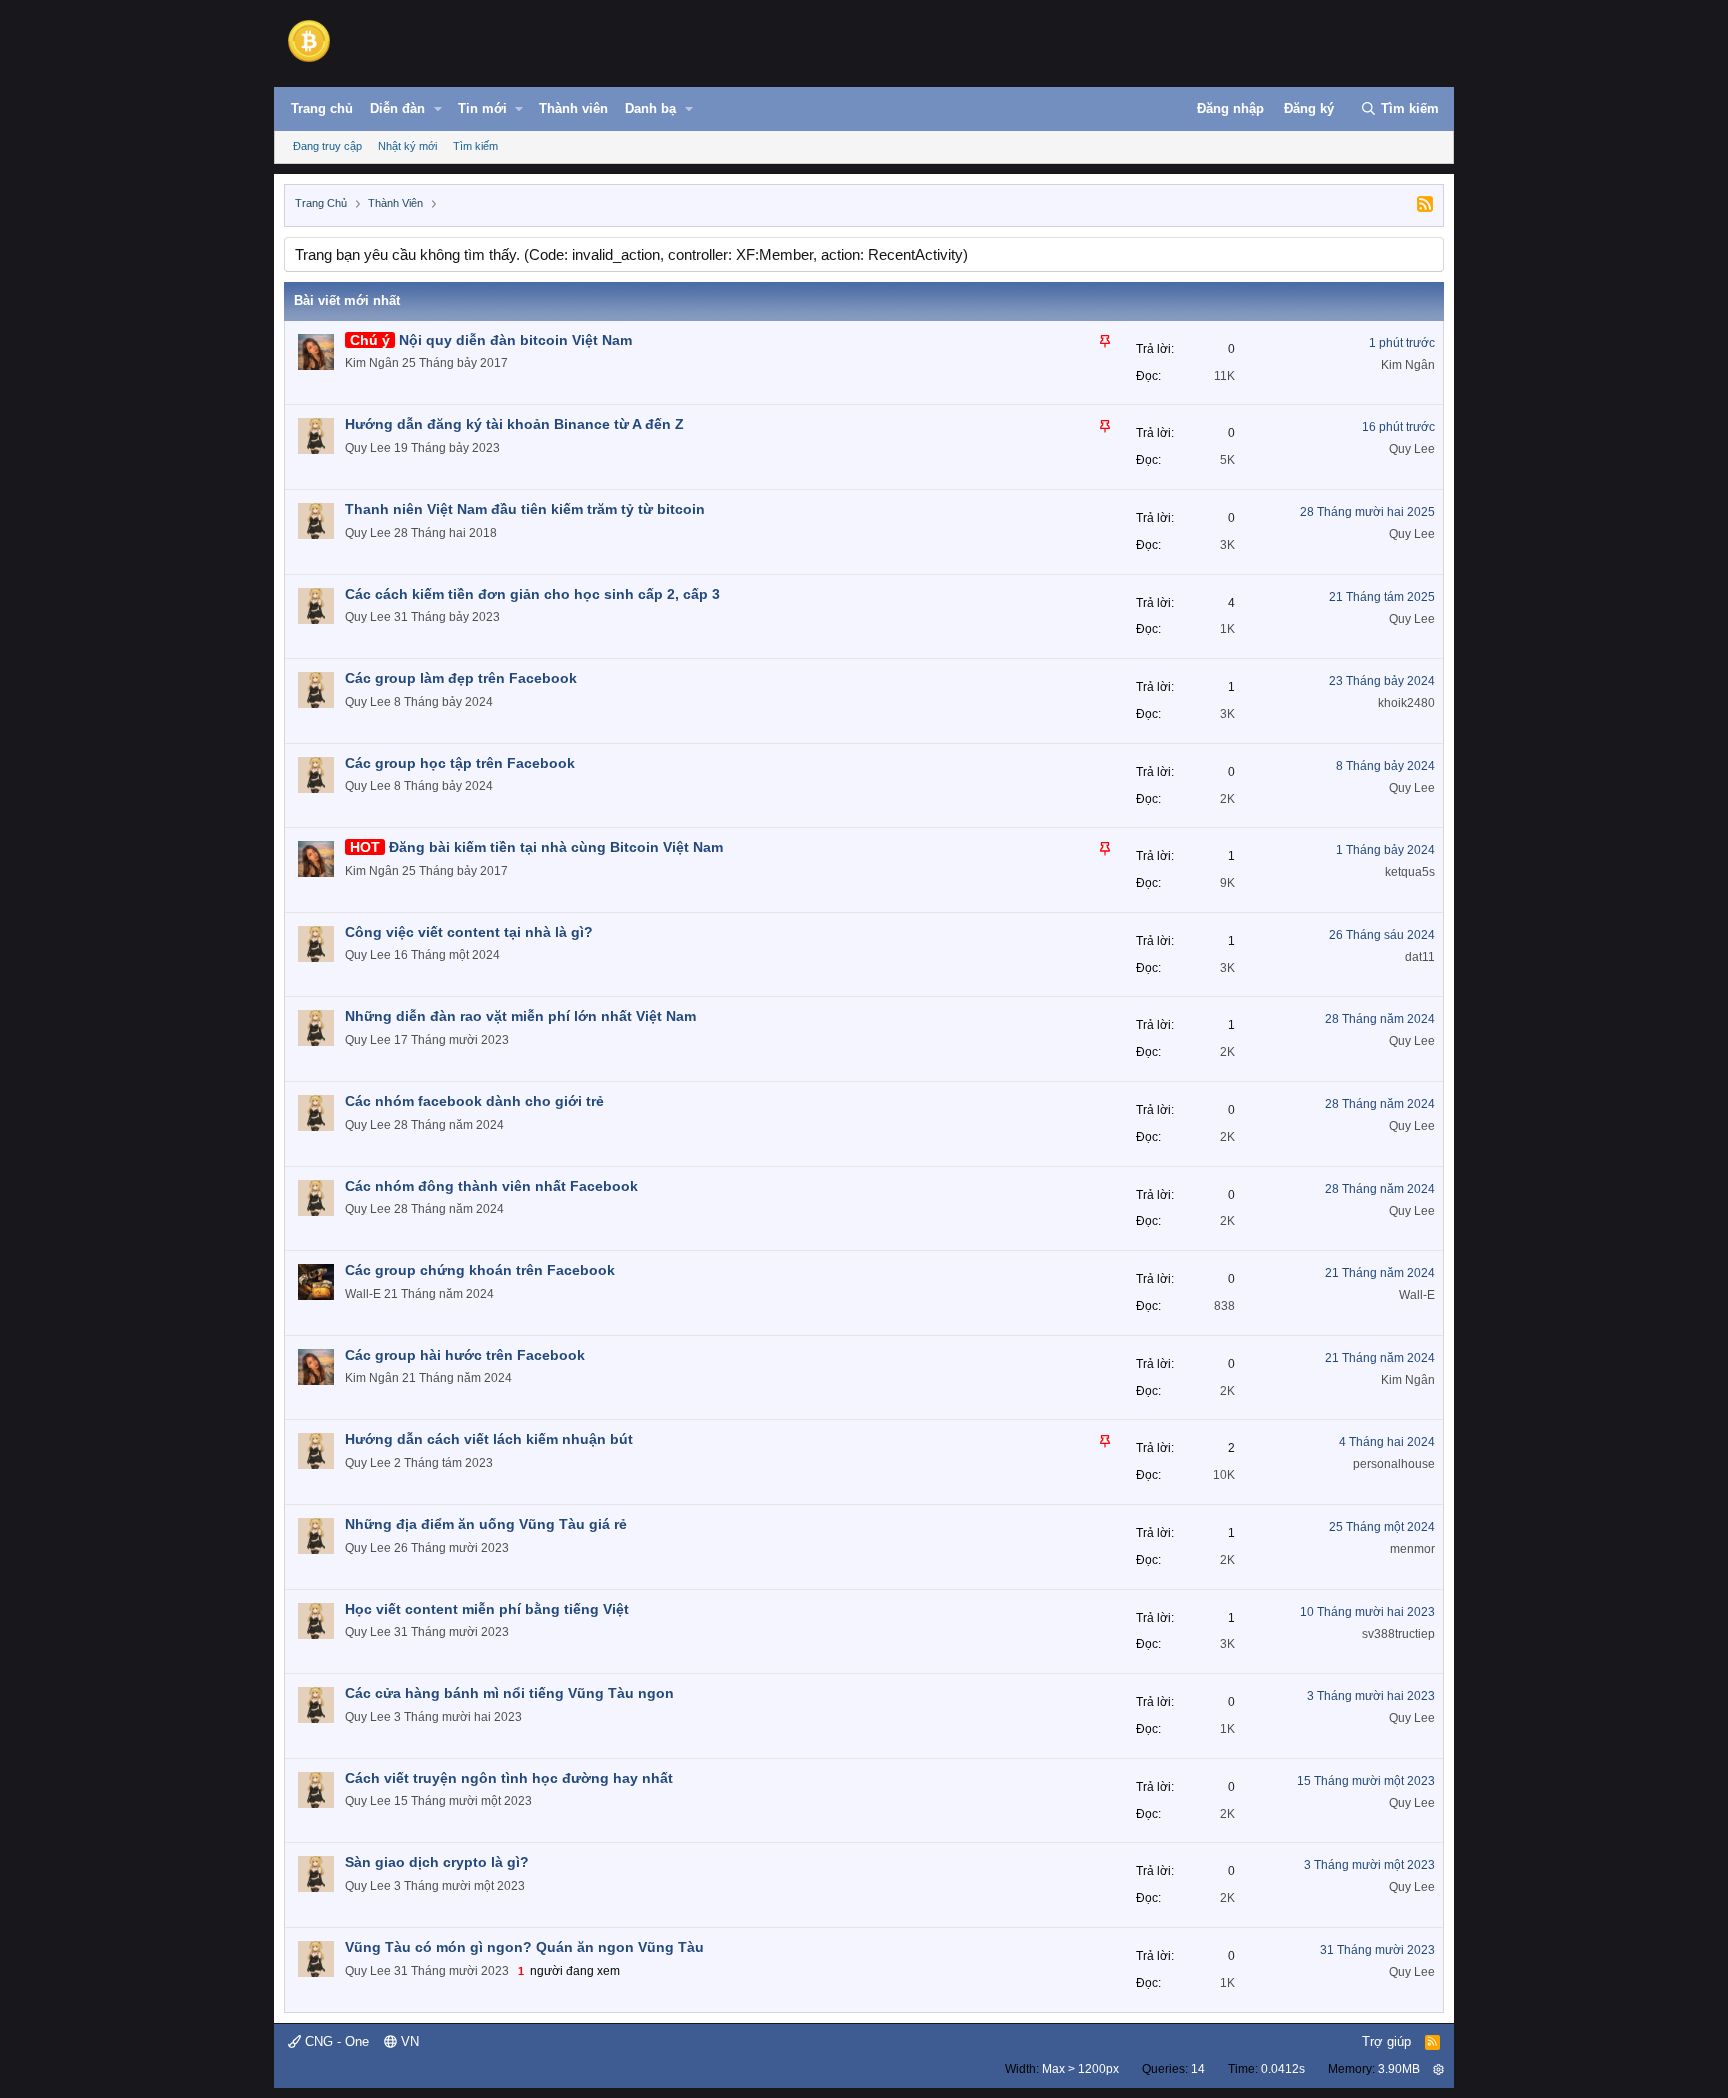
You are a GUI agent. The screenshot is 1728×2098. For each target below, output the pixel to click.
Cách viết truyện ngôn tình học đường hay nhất (509, 1778)
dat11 (1420, 957)
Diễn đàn (397, 108)
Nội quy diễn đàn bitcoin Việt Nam (515, 340)
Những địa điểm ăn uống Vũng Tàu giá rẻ (486, 1524)
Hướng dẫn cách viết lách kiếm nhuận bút (489, 1439)
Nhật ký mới (407, 146)
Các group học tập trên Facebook (460, 763)
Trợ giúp (1386, 2041)
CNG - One (335, 2041)
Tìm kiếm (475, 146)
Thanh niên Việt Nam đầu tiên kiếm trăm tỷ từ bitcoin (525, 509)
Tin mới (482, 108)
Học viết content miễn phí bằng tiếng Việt (487, 1609)
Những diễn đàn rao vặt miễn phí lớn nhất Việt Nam (520, 1016)
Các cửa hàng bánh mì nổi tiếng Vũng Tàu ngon (509, 1693)
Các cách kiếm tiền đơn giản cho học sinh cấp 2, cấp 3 (532, 594)
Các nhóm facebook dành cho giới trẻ (474, 1101)
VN (408, 2041)
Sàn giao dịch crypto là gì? (437, 1862)
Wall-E (363, 1294)
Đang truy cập (327, 146)
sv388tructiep (1398, 1634)
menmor (1412, 1549)
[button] (438, 109)
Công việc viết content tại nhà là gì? (469, 932)
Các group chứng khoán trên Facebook (480, 1270)
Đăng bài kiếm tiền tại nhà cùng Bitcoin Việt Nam (556, 847)
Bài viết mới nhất (347, 300)
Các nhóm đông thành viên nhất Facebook (491, 1186)
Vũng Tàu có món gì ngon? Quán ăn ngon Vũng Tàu (524, 1947)
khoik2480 (1406, 703)
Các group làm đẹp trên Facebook (461, 678)
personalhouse (1394, 1464)
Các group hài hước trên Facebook (465, 1355)
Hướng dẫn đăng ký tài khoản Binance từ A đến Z (514, 424)
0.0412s (1283, 2069)
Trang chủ (322, 108)
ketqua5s (1410, 872)
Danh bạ (650, 108)
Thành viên (573, 108)
